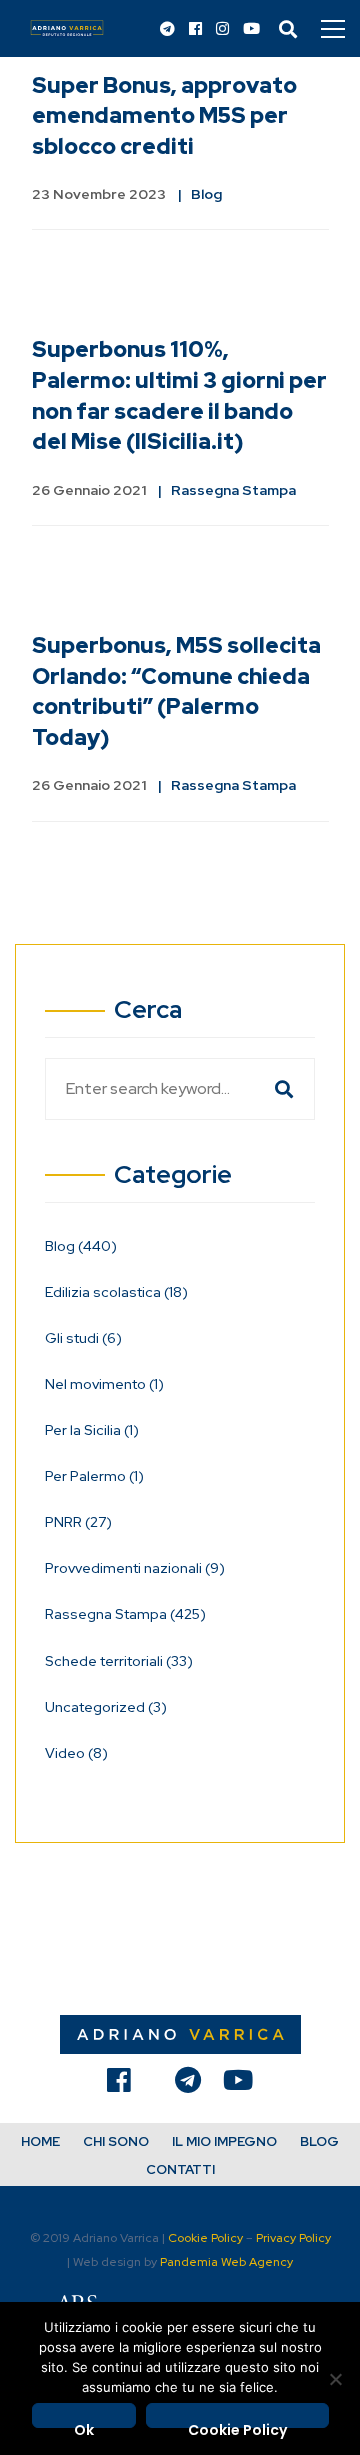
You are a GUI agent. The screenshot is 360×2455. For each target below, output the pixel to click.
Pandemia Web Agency (226, 2262)
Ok (84, 2424)
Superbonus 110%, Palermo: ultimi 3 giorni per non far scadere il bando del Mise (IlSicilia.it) (179, 395)
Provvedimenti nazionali (135, 1568)
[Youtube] (251, 30)
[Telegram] (167, 30)
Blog (206, 194)
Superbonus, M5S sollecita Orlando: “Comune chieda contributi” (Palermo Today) (176, 691)
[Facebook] (195, 30)
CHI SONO (116, 2141)
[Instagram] (222, 30)
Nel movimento (104, 1384)
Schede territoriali (119, 1661)
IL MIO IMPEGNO (224, 2141)
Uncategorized (106, 1707)
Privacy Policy (293, 2238)
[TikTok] (153, 2085)
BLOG (319, 2141)
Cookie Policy (205, 2238)
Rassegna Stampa (233, 490)
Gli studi (83, 1338)
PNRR (78, 1522)
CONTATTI (180, 2169)
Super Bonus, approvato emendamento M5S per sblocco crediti (164, 116)
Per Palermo (94, 1476)
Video (76, 1753)
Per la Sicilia (92, 1430)
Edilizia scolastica (116, 1292)
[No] (335, 2379)
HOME (40, 2141)
